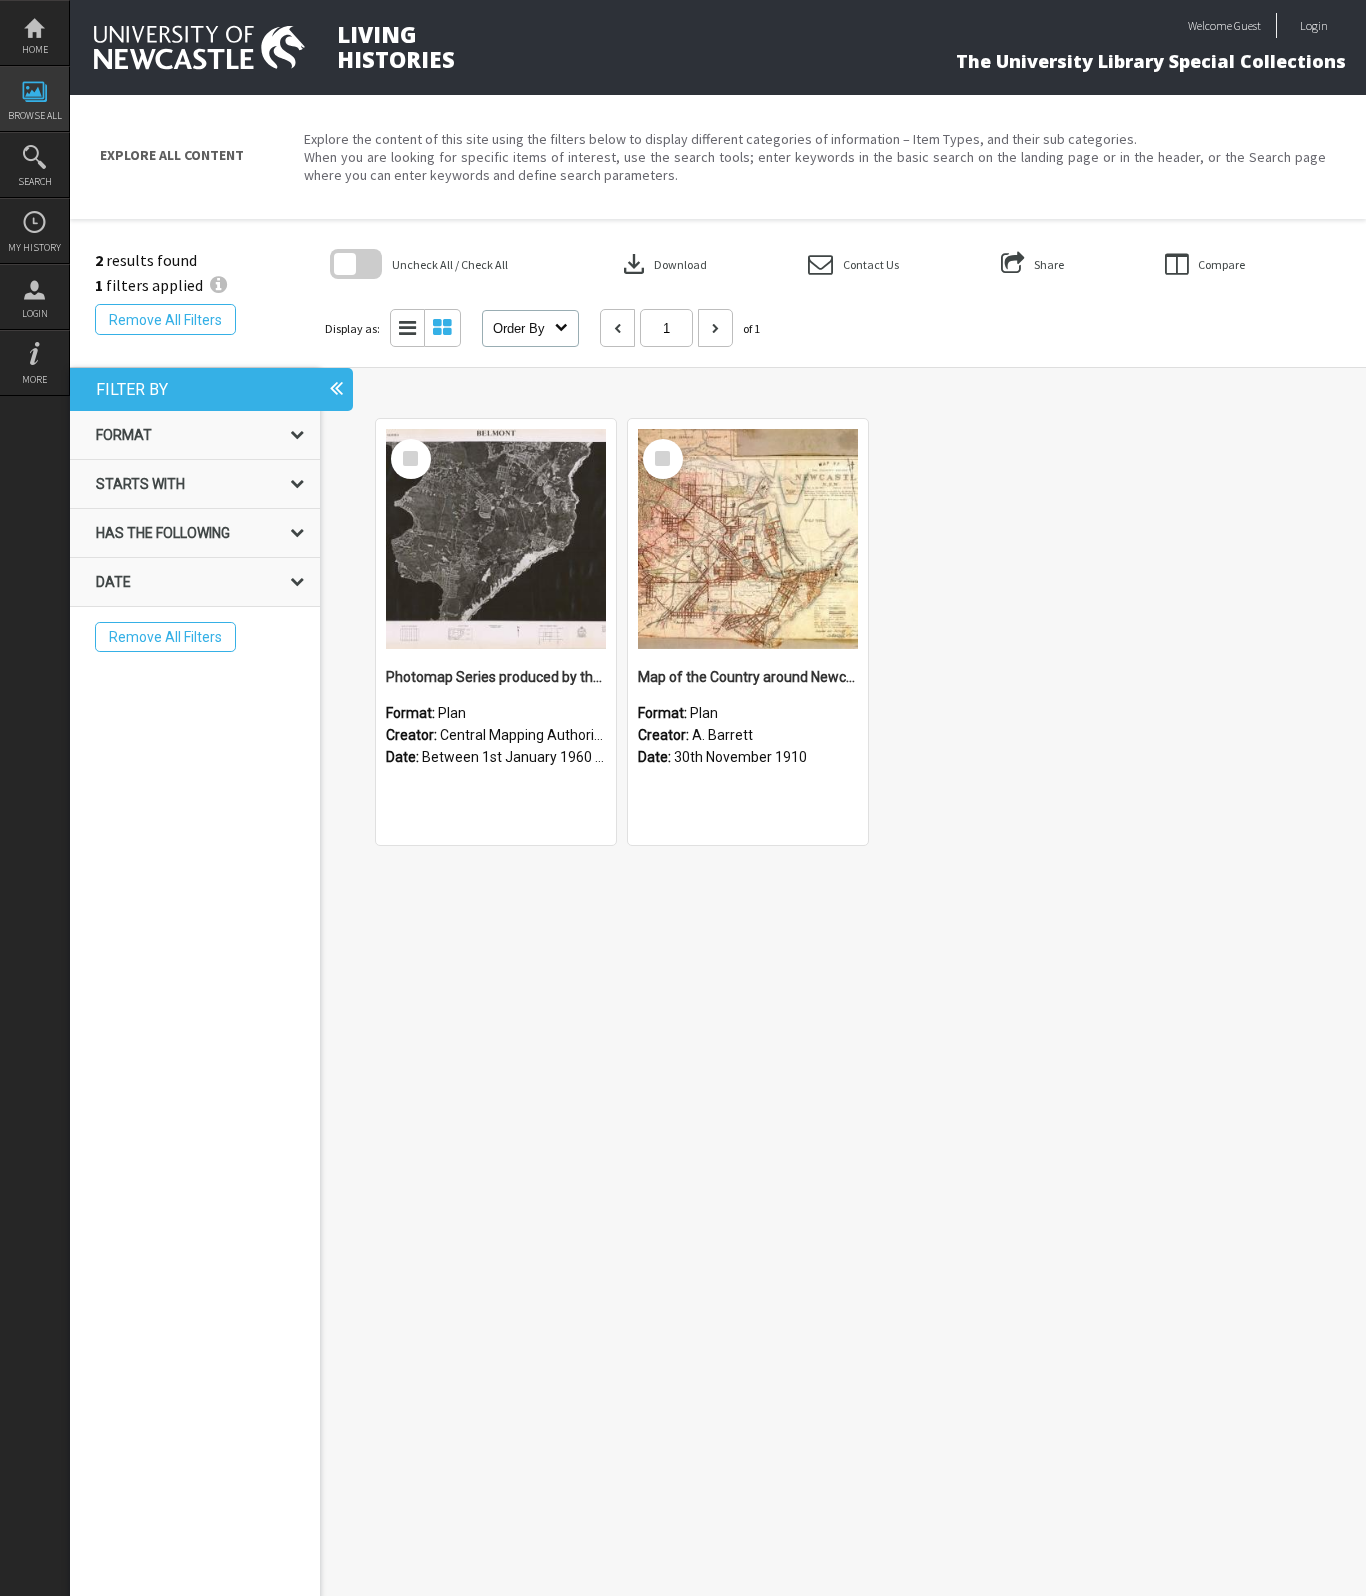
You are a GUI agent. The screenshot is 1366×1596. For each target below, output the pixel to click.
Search (35, 181)
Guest (1247, 25)
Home (35, 49)
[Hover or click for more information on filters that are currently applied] (218, 285)
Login (35, 313)
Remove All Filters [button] (165, 320)
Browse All (35, 115)
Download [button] (663, 264)
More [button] (34, 379)
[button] (853, 264)
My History (34, 247)
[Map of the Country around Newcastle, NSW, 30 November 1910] (748, 539)
